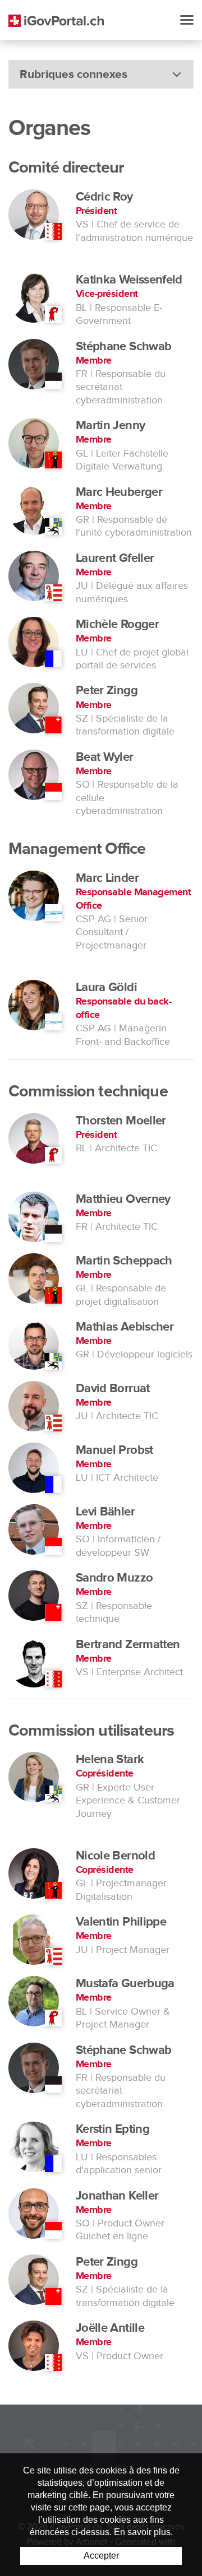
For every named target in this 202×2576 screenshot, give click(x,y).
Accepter (101, 2556)
